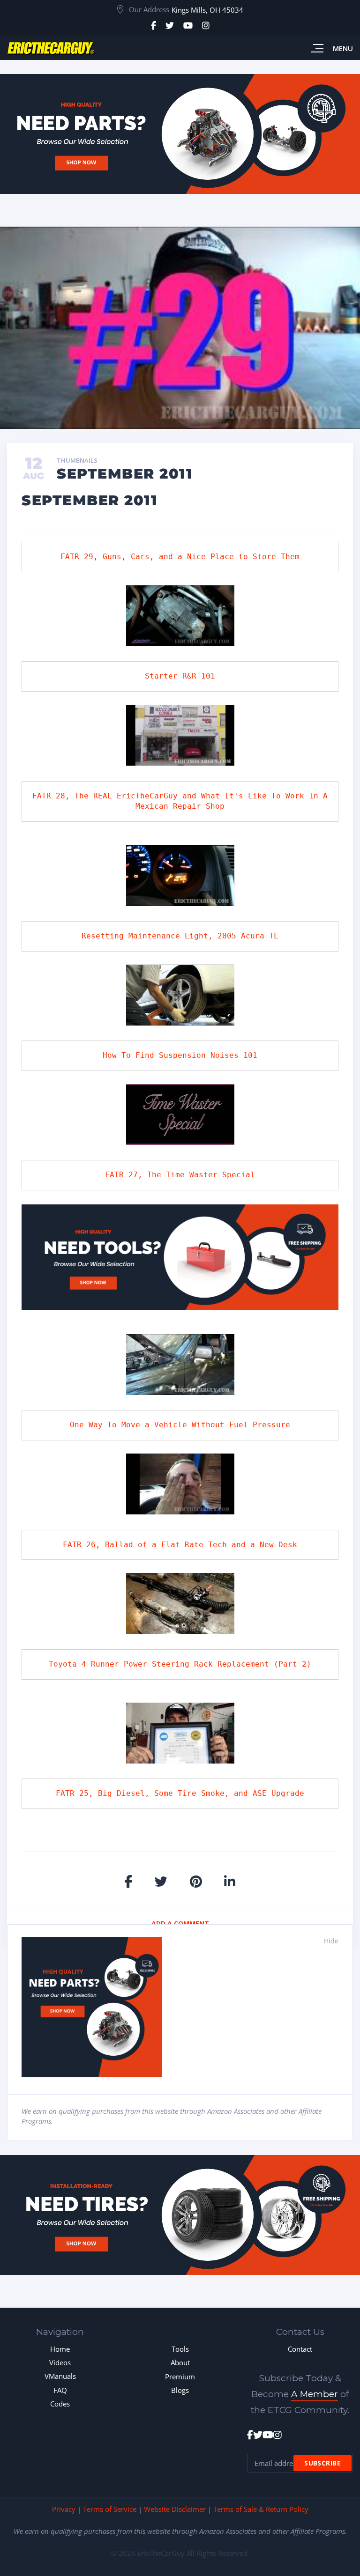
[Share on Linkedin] (230, 1881)
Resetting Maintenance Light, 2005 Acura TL (180, 936)
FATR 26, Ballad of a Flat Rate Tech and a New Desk (180, 1545)
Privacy (64, 2509)
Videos (60, 2362)
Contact (300, 2349)
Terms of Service (110, 2509)
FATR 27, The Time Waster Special (180, 1175)
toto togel (354, 5)
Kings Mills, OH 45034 (207, 10)
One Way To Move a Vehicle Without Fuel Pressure (180, 1425)
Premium (180, 2377)
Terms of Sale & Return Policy (261, 2509)
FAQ (60, 2390)
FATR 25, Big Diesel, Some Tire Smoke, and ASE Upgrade (180, 1793)
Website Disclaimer (175, 2509)
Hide (331, 1941)
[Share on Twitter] (161, 1881)
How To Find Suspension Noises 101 (180, 1055)
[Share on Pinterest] (196, 1881)
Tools (180, 2349)
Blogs (180, 2390)
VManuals (60, 2376)
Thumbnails (77, 461)
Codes (60, 2404)
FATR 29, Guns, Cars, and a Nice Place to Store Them (180, 557)
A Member (315, 2394)
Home (60, 2349)
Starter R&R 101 (180, 676)
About (180, 2362)
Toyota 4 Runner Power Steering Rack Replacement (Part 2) (180, 1664)
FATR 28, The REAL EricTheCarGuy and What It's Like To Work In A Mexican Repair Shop (182, 801)
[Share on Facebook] (129, 1881)
